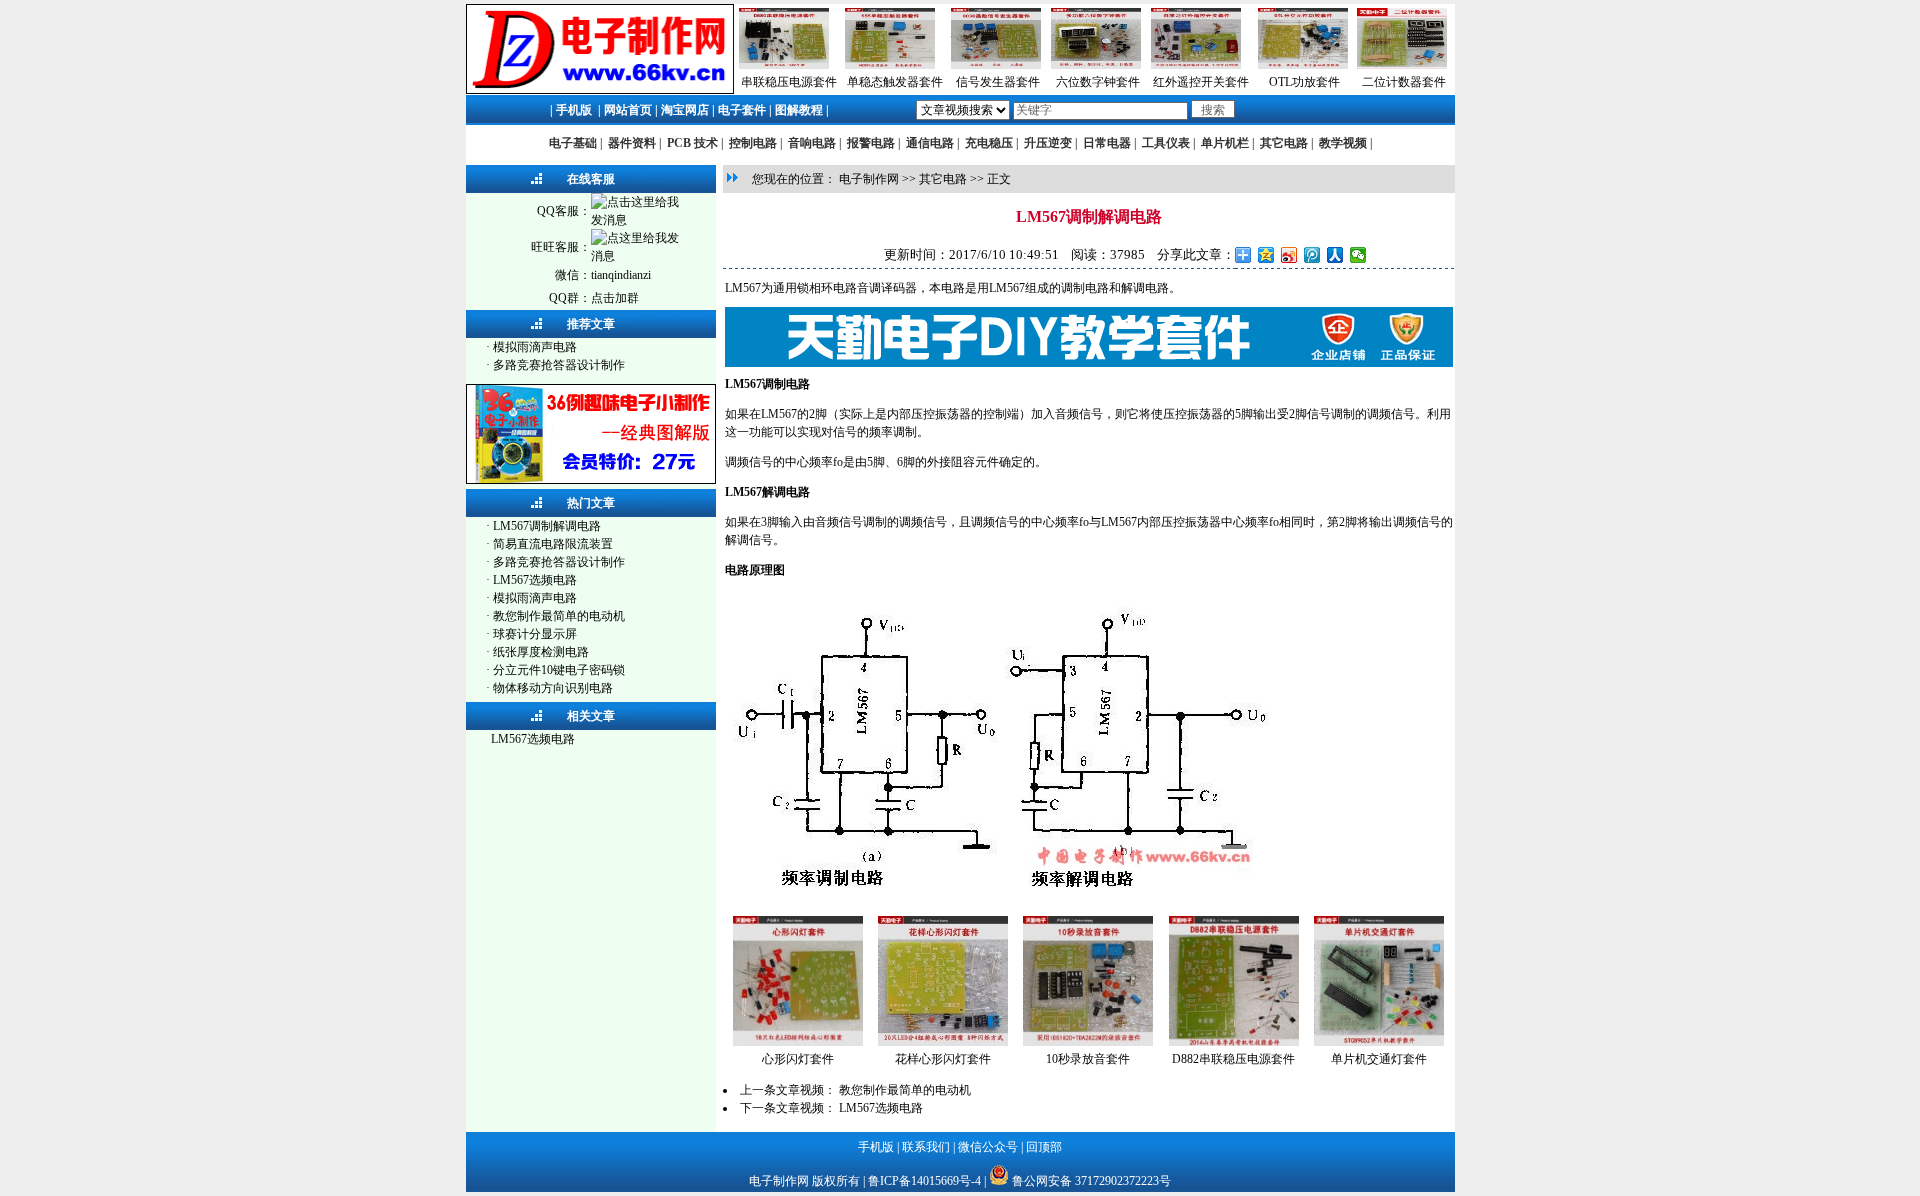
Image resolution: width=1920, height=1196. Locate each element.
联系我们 (926, 1147)
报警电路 (871, 143)
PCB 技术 (692, 143)
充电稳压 (989, 143)
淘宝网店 (685, 110)
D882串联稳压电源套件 (1233, 1059)
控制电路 (753, 143)
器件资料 (632, 143)
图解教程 (799, 110)
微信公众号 (988, 1147)
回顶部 (1044, 1147)
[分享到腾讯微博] (1312, 255)
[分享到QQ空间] (1266, 255)
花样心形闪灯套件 (943, 1059)
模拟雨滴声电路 (535, 347)
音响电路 (812, 143)
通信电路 (930, 143)
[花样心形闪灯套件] (943, 1042)
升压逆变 (1048, 143)
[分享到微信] (1358, 255)
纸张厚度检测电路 (541, 652)
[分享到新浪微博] (1289, 255)
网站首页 (628, 110)
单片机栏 (1225, 143)
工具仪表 (1166, 143)
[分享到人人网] (1335, 255)
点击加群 (615, 298)
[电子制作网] (600, 90)
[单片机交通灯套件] (1379, 1042)
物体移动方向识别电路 (553, 688)
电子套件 (742, 110)
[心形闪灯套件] (798, 1042)
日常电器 (1107, 143)
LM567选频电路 (535, 580)
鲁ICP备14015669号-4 (924, 1181)
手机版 (574, 110)
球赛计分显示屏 (535, 634)
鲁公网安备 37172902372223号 (1091, 1181)
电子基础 (573, 143)
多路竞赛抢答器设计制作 (559, 365)
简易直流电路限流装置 (553, 544)
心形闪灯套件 (798, 1059)
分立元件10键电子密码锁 (559, 670)
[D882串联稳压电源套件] (1234, 1042)
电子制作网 (869, 179)
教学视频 (1343, 143)
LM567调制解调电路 (547, 526)
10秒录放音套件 (1088, 1059)
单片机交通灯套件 (1379, 1059)
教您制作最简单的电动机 (559, 616)
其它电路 (1284, 143)
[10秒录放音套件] (1088, 1042)
